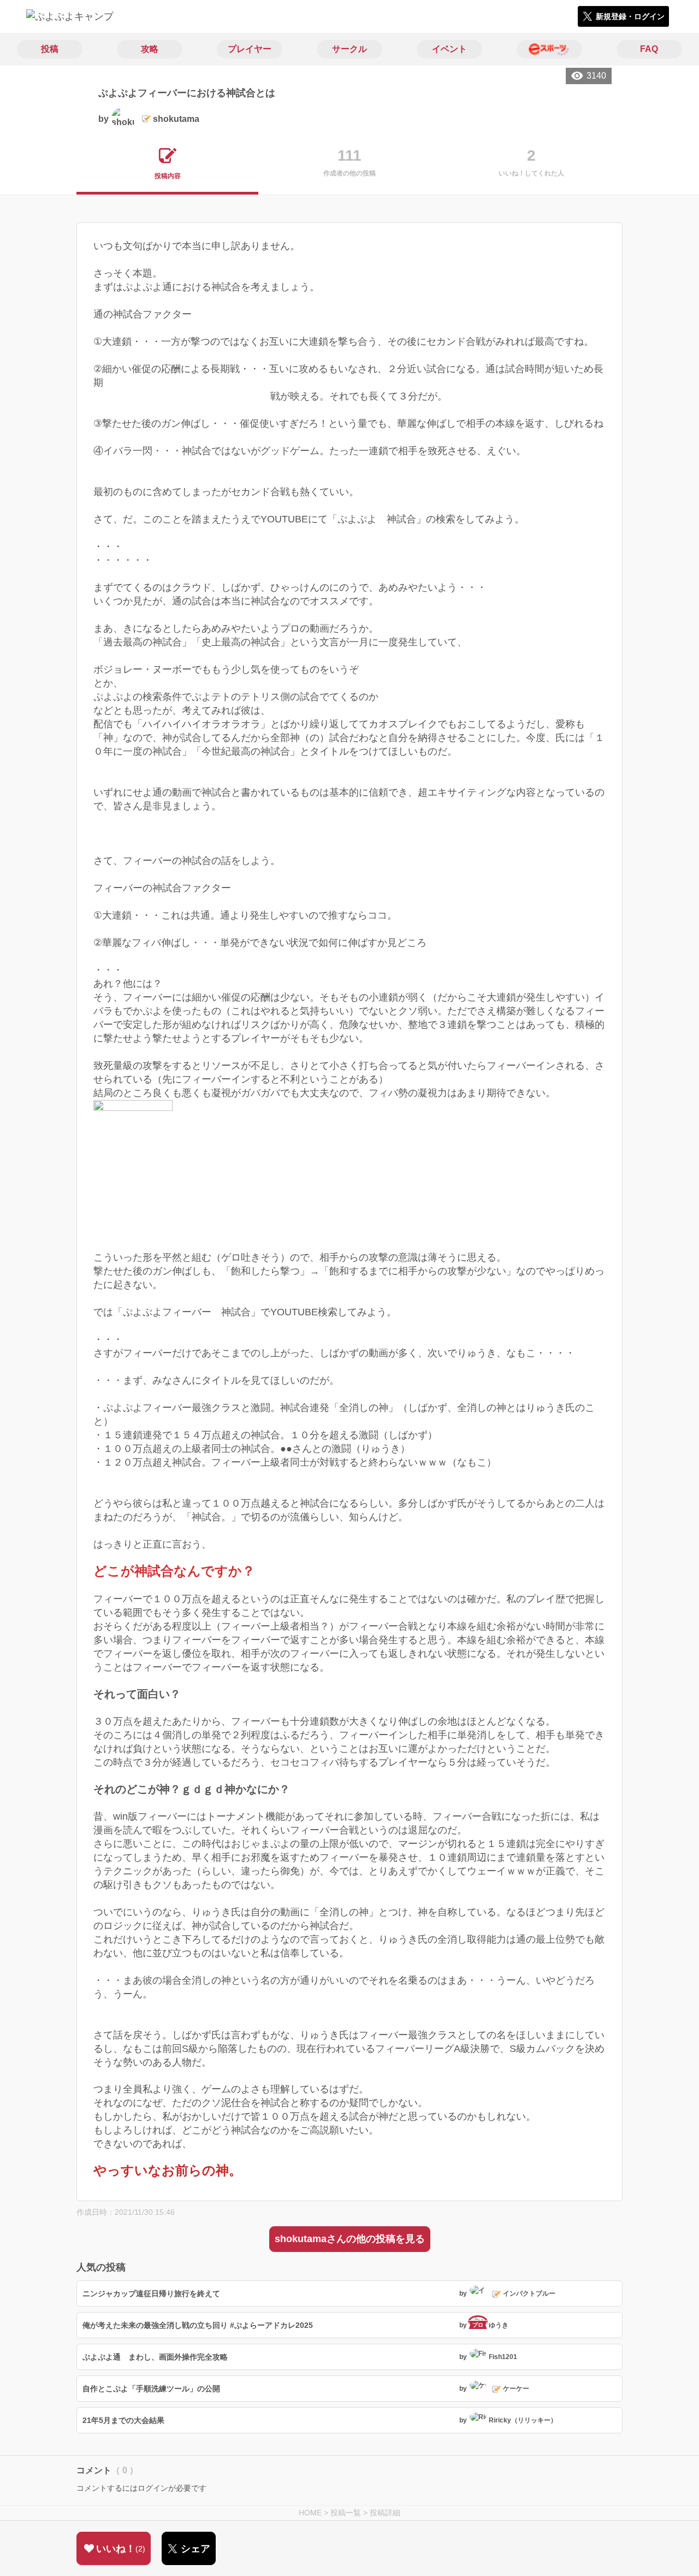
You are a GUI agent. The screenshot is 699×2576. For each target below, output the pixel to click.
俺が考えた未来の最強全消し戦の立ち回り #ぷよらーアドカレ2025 (198, 2325)
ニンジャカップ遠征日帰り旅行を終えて (151, 2293)
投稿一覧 (346, 2513)
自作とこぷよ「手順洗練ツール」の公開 (151, 2389)
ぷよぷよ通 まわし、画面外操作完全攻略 (155, 2357)
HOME (310, 2513)
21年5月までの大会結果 (123, 2420)
